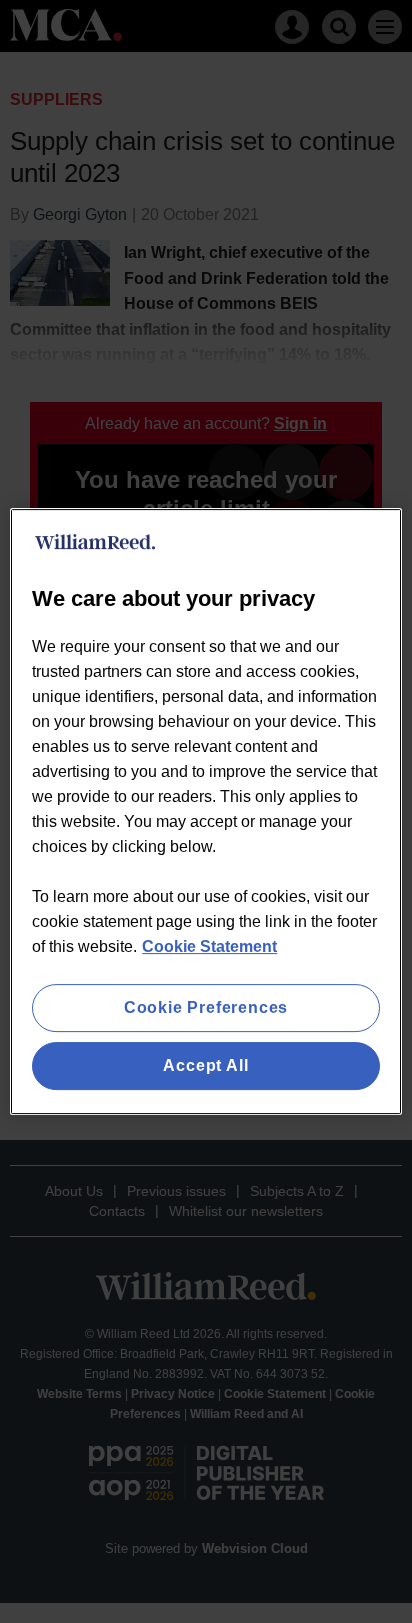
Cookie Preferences (206, 1007)
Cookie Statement (209, 946)
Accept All (205, 1065)
